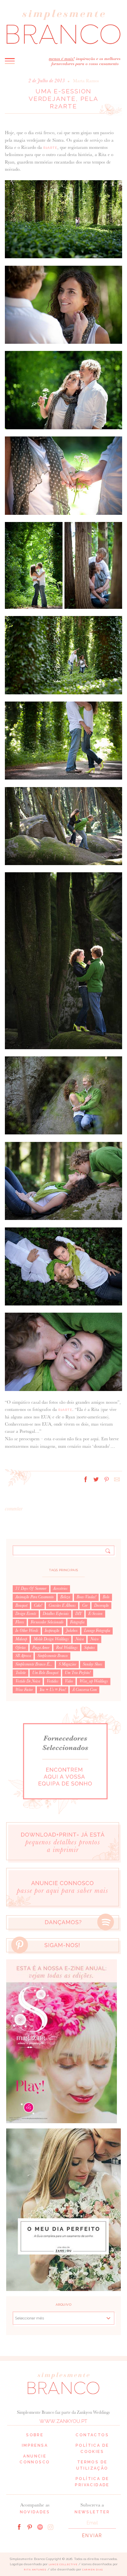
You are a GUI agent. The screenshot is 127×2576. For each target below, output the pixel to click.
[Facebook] (19, 2526)
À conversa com (85, 1690)
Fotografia (77, 1622)
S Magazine (67, 1664)
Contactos (92, 2435)
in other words (27, 1631)
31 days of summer (31, 1588)
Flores (20, 1622)
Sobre (35, 2435)
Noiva (79, 1639)
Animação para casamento (35, 1597)
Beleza (65, 1597)
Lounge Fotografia (97, 1631)
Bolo (106, 1597)
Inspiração (52, 1631)
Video (69, 1681)
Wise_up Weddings (94, 1681)
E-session (95, 1614)
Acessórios (60, 1588)
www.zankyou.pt (63, 2421)
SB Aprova (23, 1656)
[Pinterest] (30, 2526)
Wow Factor (24, 1690)
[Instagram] (50, 2526)
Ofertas (21, 1648)
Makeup (21, 1639)
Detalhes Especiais (56, 1614)
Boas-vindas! (86, 1597)
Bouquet (21, 1605)
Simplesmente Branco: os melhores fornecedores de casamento (63, 27)
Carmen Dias (93, 2570)
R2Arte (50, 148)
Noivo (94, 1639)
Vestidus (52, 1681)
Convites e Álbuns (62, 1605)
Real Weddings (67, 1648)
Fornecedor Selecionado (47, 1622)
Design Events (26, 1614)
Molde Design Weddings (51, 1639)
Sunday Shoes (92, 1664)
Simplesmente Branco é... (34, 1664)
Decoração (101, 1605)
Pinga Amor (41, 1648)
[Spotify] (40, 2526)
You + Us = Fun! (53, 1690)
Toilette (21, 1673)
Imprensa (35, 2445)
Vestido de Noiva (28, 1681)
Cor (85, 1605)
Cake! (38, 1605)
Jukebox (72, 1631)
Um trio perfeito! (78, 1673)
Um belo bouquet (45, 1673)
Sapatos (89, 1648)
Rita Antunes (35, 2570)
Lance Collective (63, 2564)
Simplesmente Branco (53, 1656)
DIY (78, 1614)
